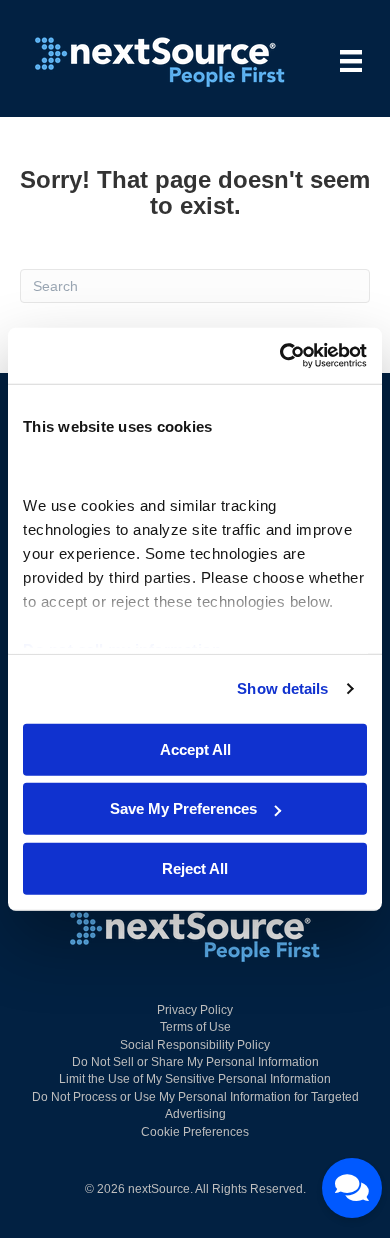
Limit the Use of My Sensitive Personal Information (195, 1079)
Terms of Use (195, 1027)
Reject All (195, 867)
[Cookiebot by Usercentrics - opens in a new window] (280, 356)
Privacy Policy (195, 1010)
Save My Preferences (183, 808)
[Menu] (351, 61)
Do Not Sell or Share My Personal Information (195, 1062)
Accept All (195, 748)
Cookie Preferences (195, 1132)
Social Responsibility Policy (195, 1045)
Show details (282, 688)
